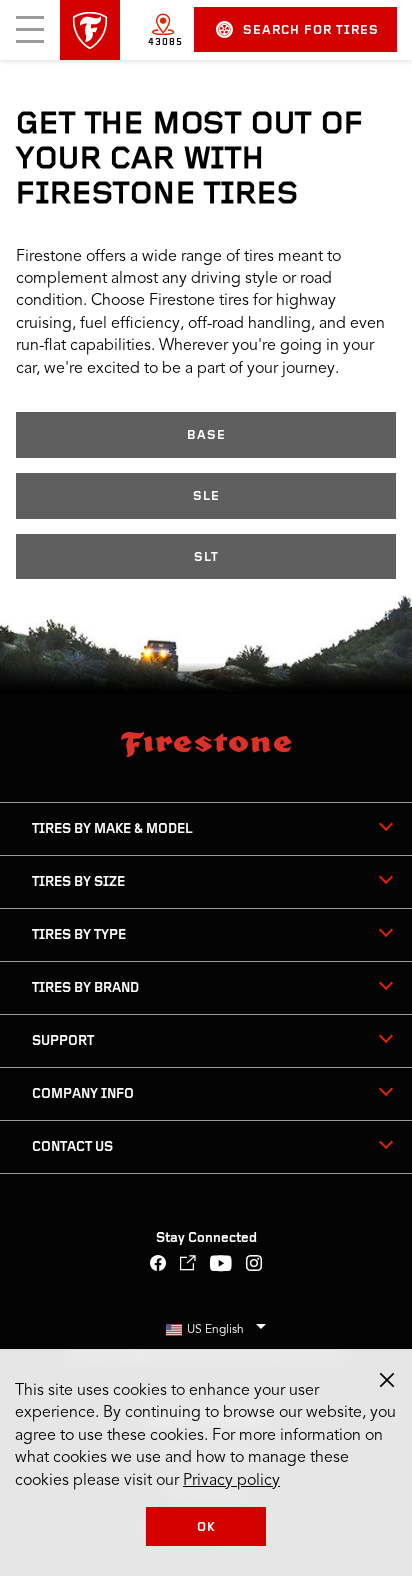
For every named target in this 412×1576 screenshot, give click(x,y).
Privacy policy (231, 1481)
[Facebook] (158, 1265)
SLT (206, 557)
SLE (206, 496)
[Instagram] (254, 1265)
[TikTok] (188, 1265)
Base (206, 435)
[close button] (387, 1380)
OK (206, 1527)
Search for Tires (311, 30)
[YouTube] (221, 1265)
